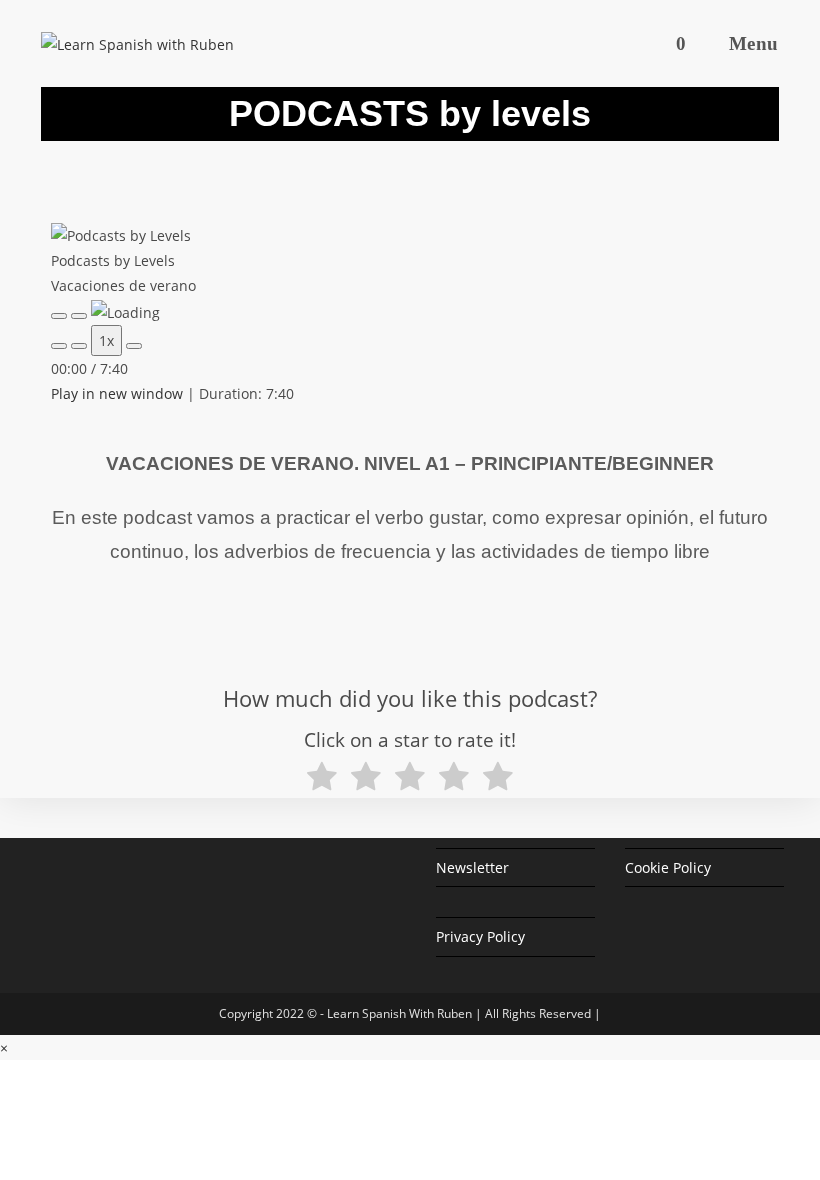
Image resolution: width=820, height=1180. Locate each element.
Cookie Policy (668, 867)
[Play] (59, 316)
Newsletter (472, 867)
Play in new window (117, 393)
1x (106, 340)
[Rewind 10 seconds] (79, 346)
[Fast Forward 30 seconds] (134, 346)
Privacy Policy (480, 936)
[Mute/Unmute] (59, 346)
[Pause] (79, 316)
